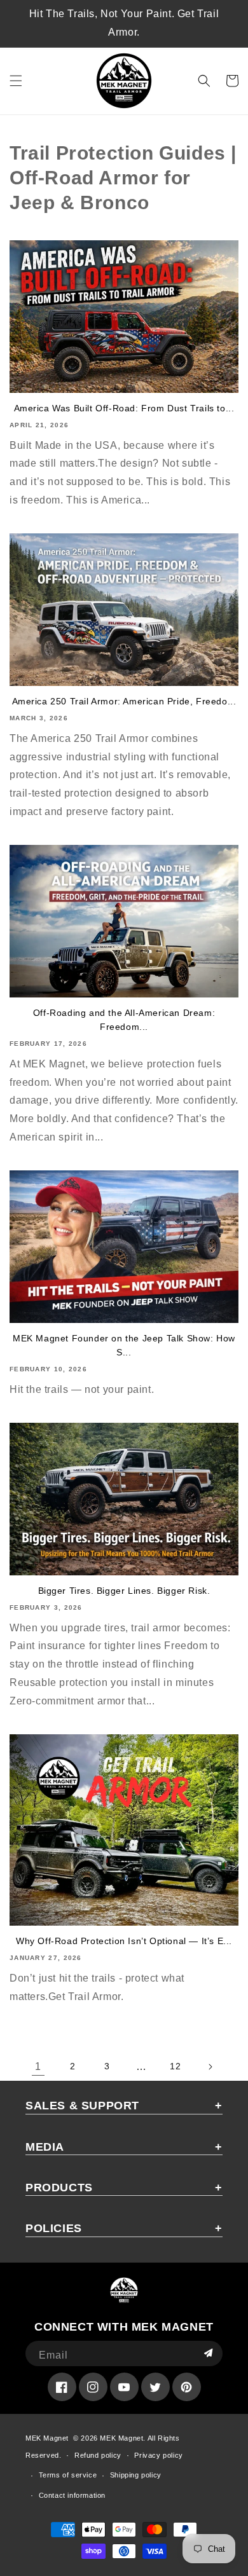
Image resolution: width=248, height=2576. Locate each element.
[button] (16, 81)
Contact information (72, 2495)
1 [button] (38, 2066)
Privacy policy (158, 2455)
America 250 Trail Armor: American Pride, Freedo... (124, 701)
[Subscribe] (208, 2353)
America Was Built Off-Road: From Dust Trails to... (124, 408)
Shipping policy (136, 2475)
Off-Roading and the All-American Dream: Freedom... (124, 1020)
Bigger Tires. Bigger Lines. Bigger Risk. (124, 1591)
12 (175, 2066)
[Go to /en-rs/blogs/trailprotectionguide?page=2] (210, 2067)
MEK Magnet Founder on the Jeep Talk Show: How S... (124, 1345)
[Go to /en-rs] (124, 81)
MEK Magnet (47, 2438)
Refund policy (98, 2455)
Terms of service (68, 2475)
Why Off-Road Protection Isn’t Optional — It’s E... (124, 1941)
